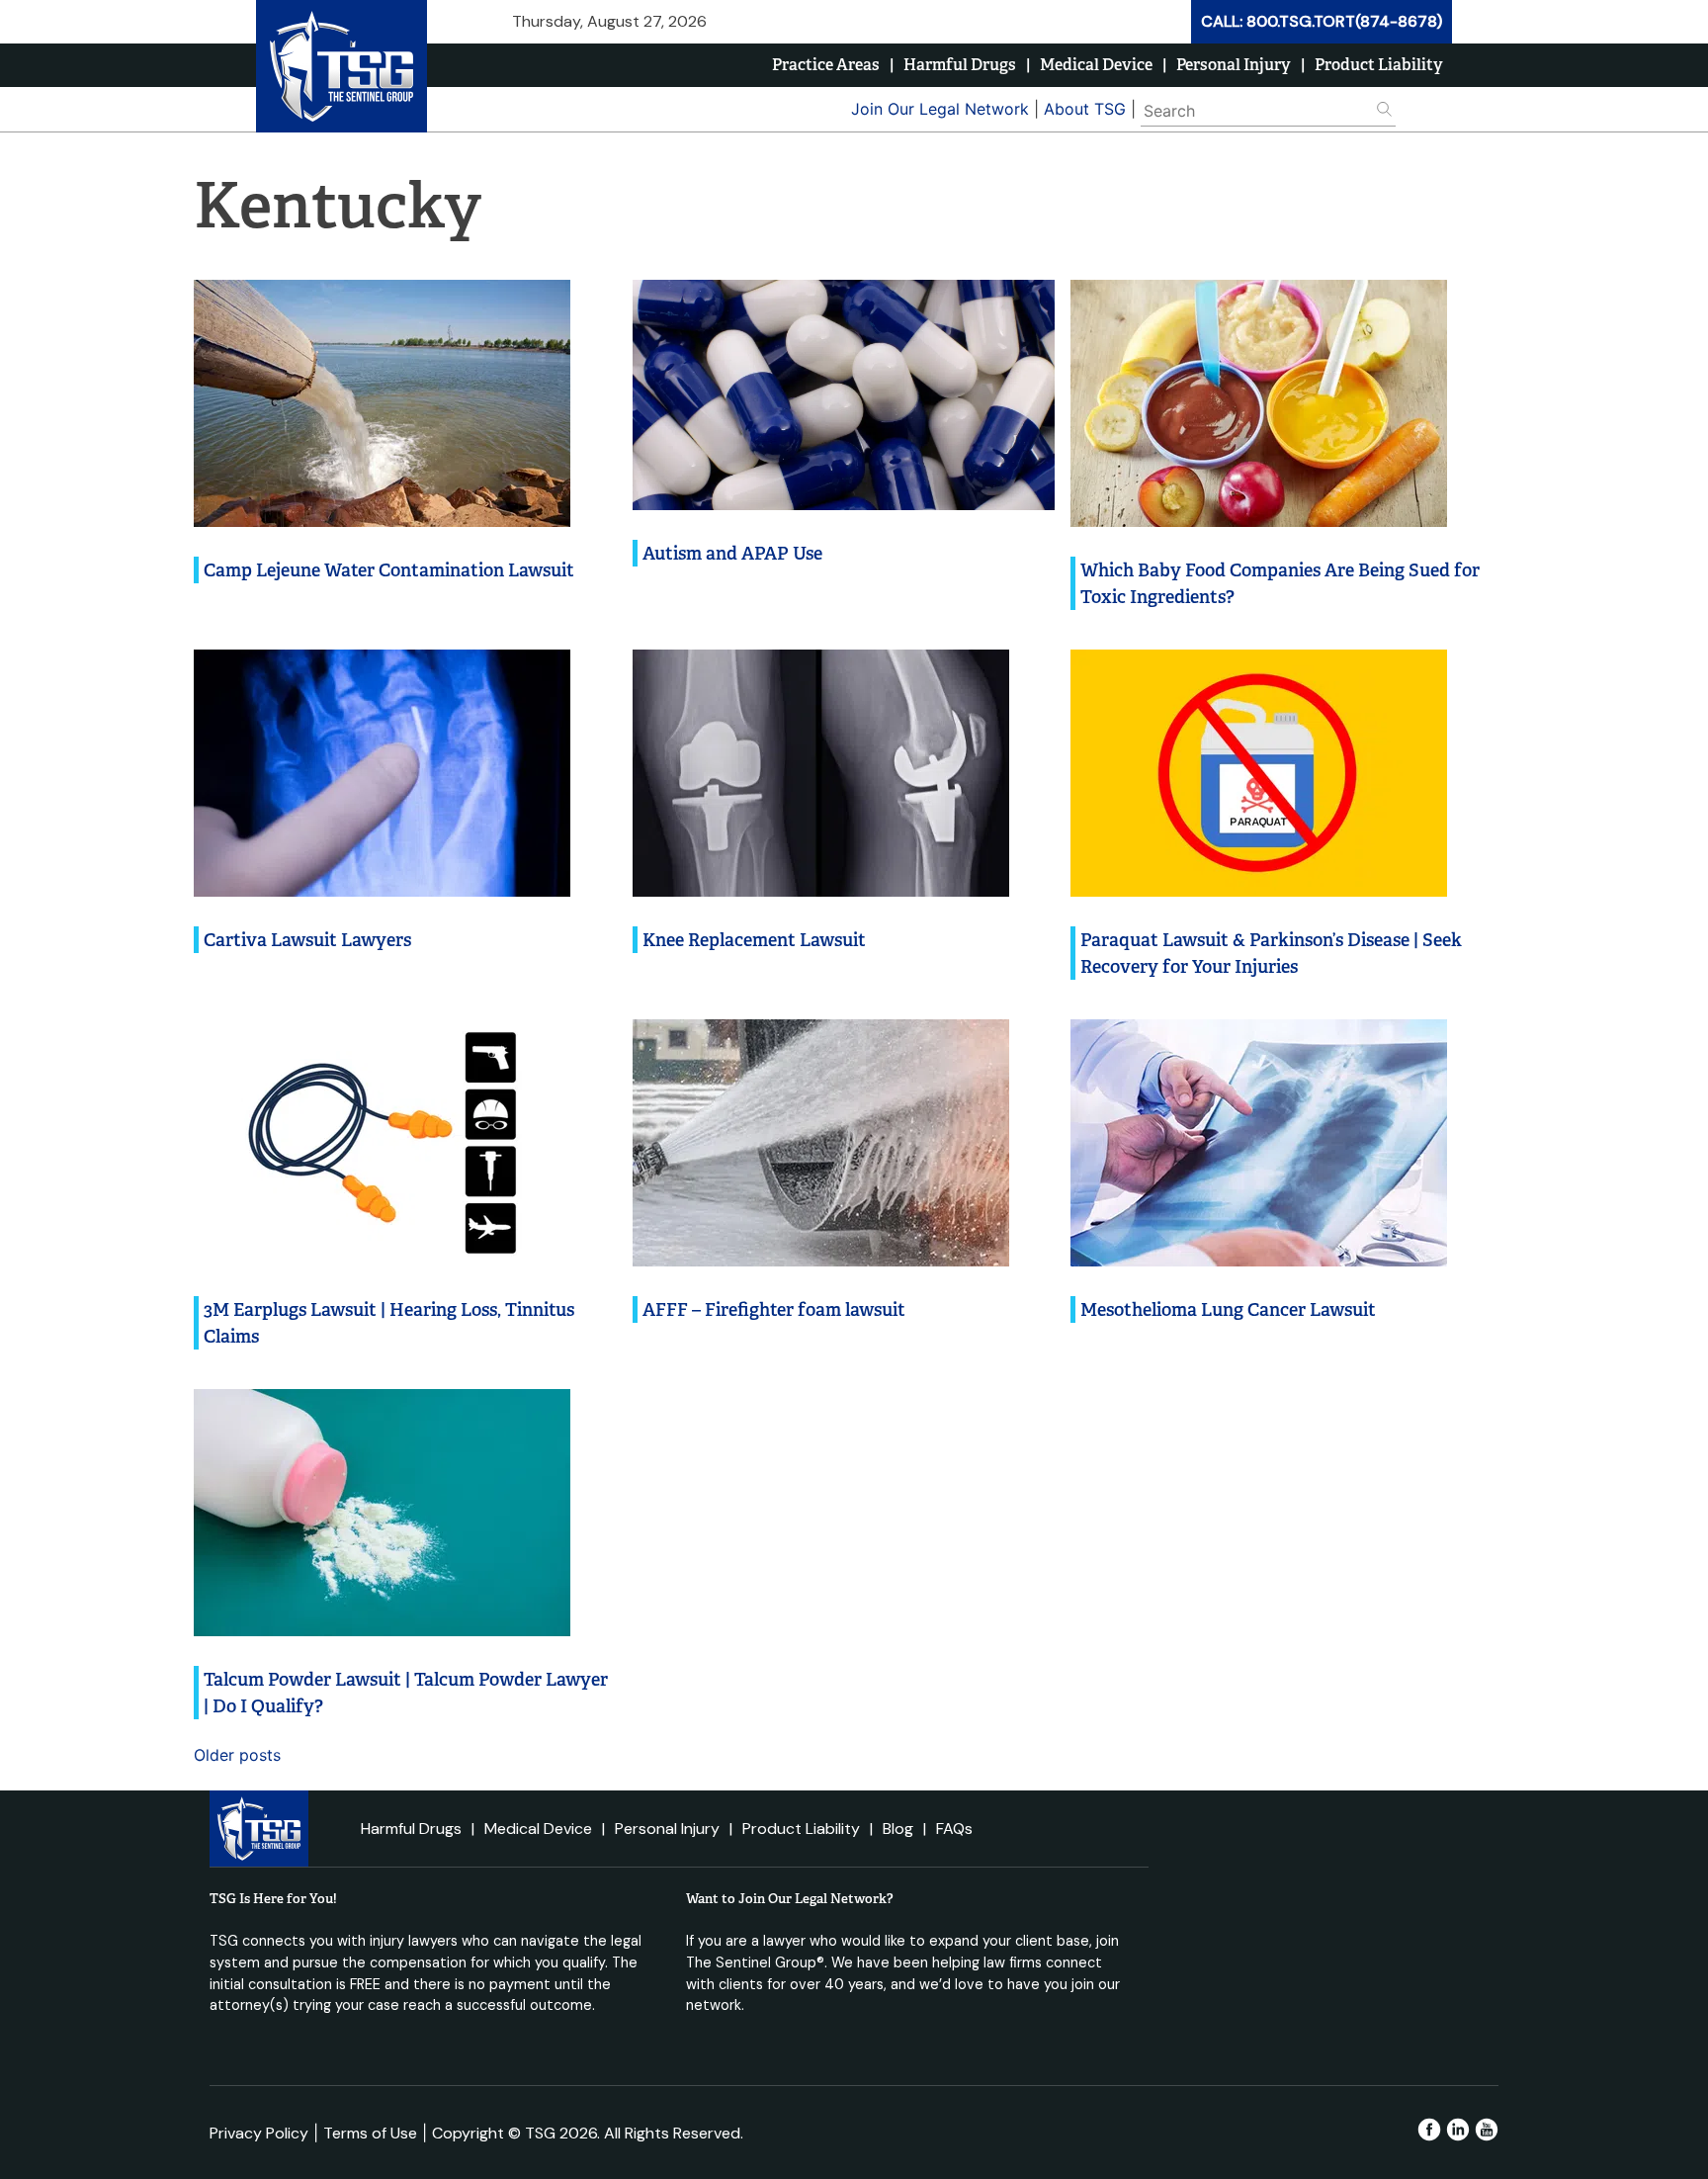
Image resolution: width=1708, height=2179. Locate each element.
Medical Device (1096, 65)
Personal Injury (1234, 65)
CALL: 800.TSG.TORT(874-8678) (1322, 21)
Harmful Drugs (960, 65)
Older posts (237, 1755)
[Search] (1424, 108)
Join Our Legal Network (940, 109)
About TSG (1085, 109)
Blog (898, 1829)
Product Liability (1379, 65)
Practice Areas (826, 65)
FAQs (954, 1829)
